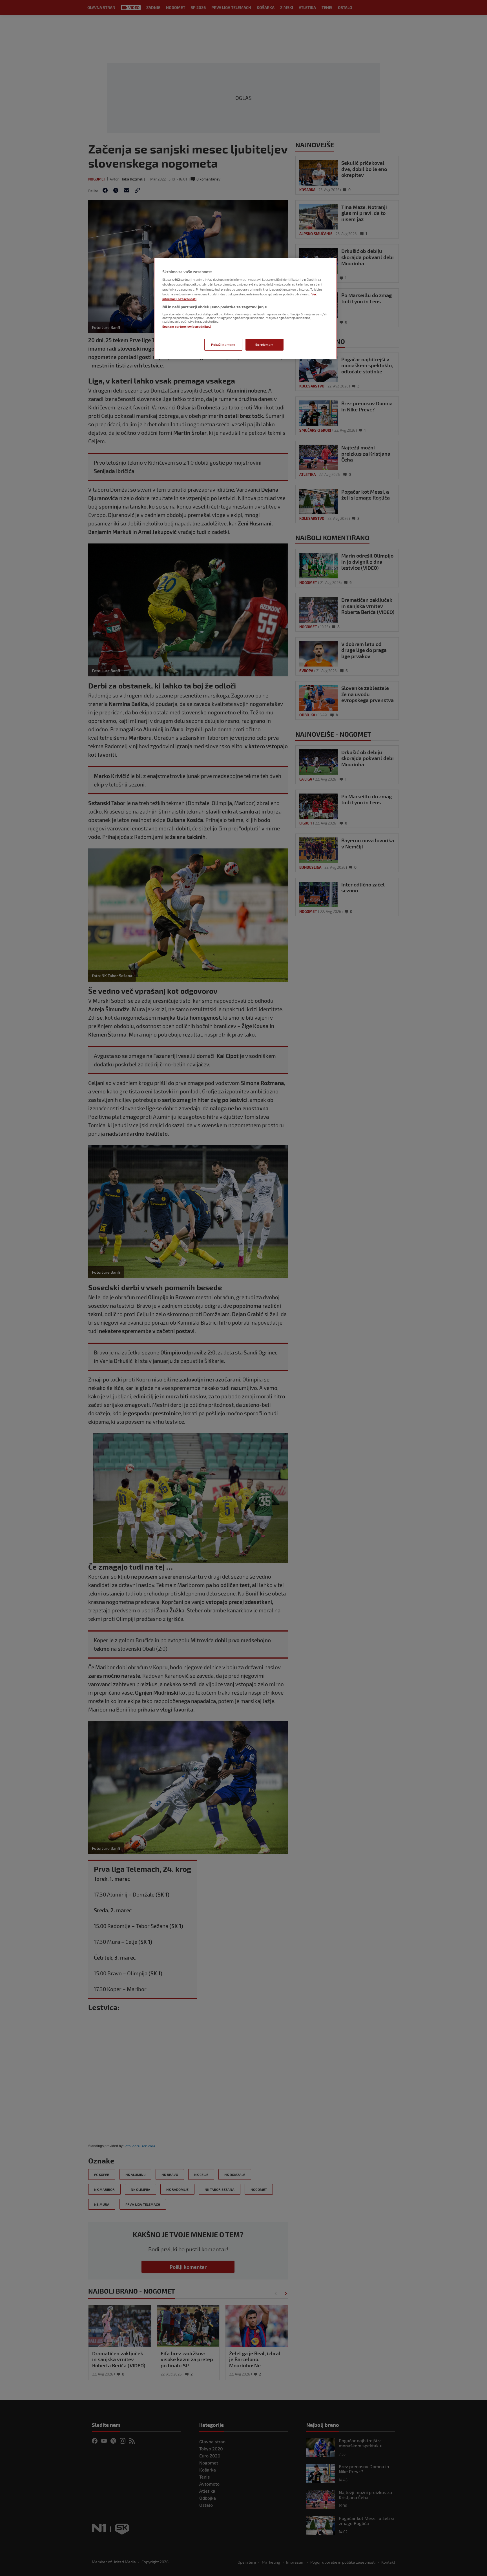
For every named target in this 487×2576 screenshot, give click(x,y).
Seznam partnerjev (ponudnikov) (187, 327)
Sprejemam (264, 345)
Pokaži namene (223, 345)
